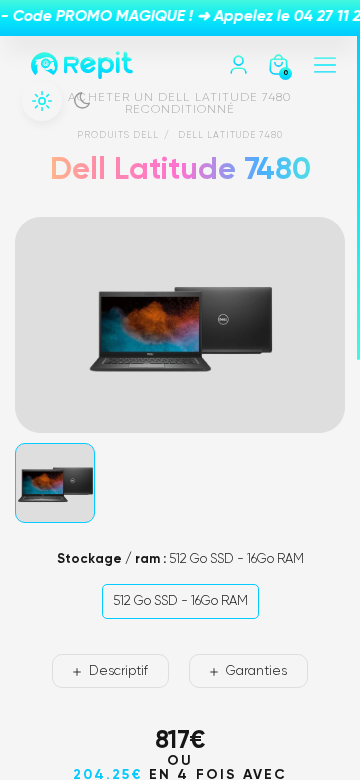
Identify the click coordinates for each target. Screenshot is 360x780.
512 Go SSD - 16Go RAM (180, 601)
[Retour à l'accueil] (82, 65)
